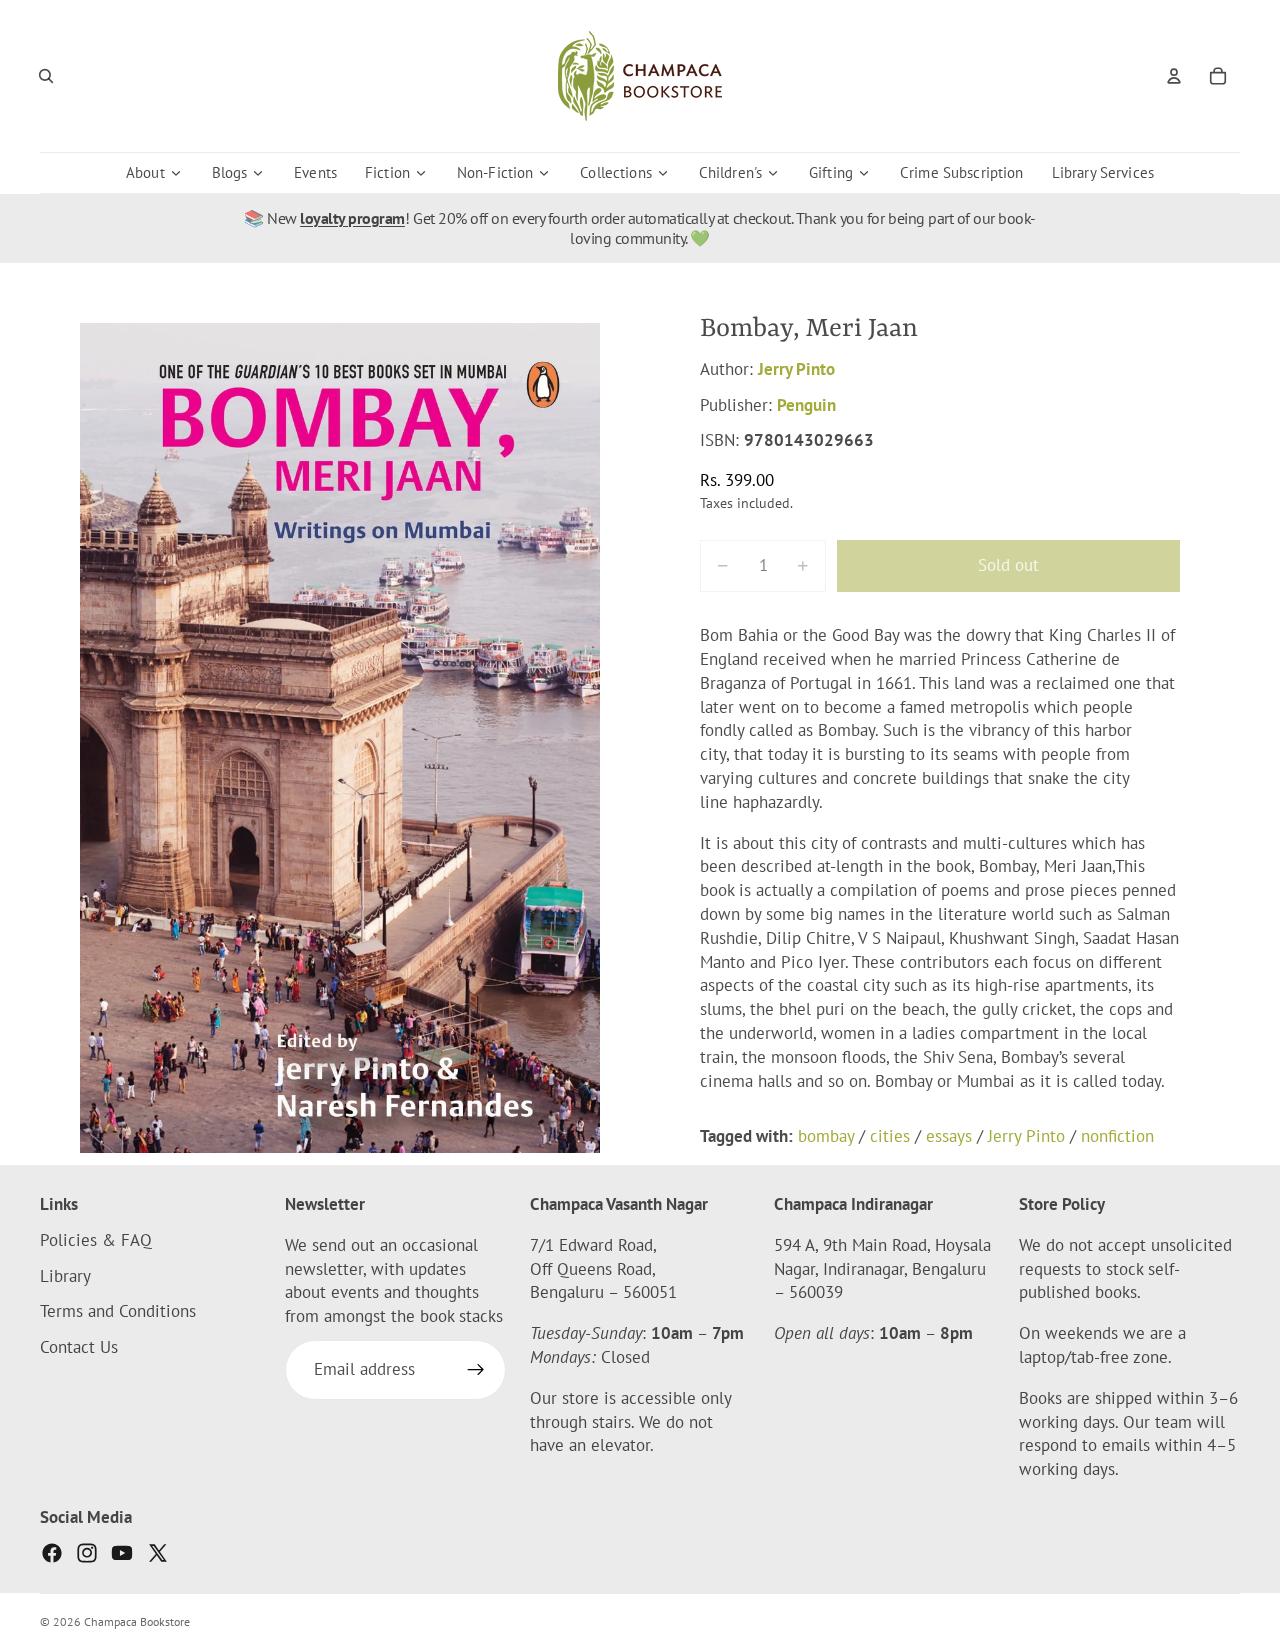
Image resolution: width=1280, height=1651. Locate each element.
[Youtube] (122, 1553)
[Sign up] (476, 1370)
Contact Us (79, 1347)
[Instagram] (87, 1553)
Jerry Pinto (796, 369)
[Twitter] (158, 1553)
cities (890, 1136)
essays (949, 1136)
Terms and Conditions (118, 1312)
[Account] (1174, 76)
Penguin (806, 405)
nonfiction (1117, 1136)
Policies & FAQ (96, 1240)
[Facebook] (52, 1553)
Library (65, 1276)
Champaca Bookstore (137, 1621)
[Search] (46, 76)
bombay (826, 1136)
